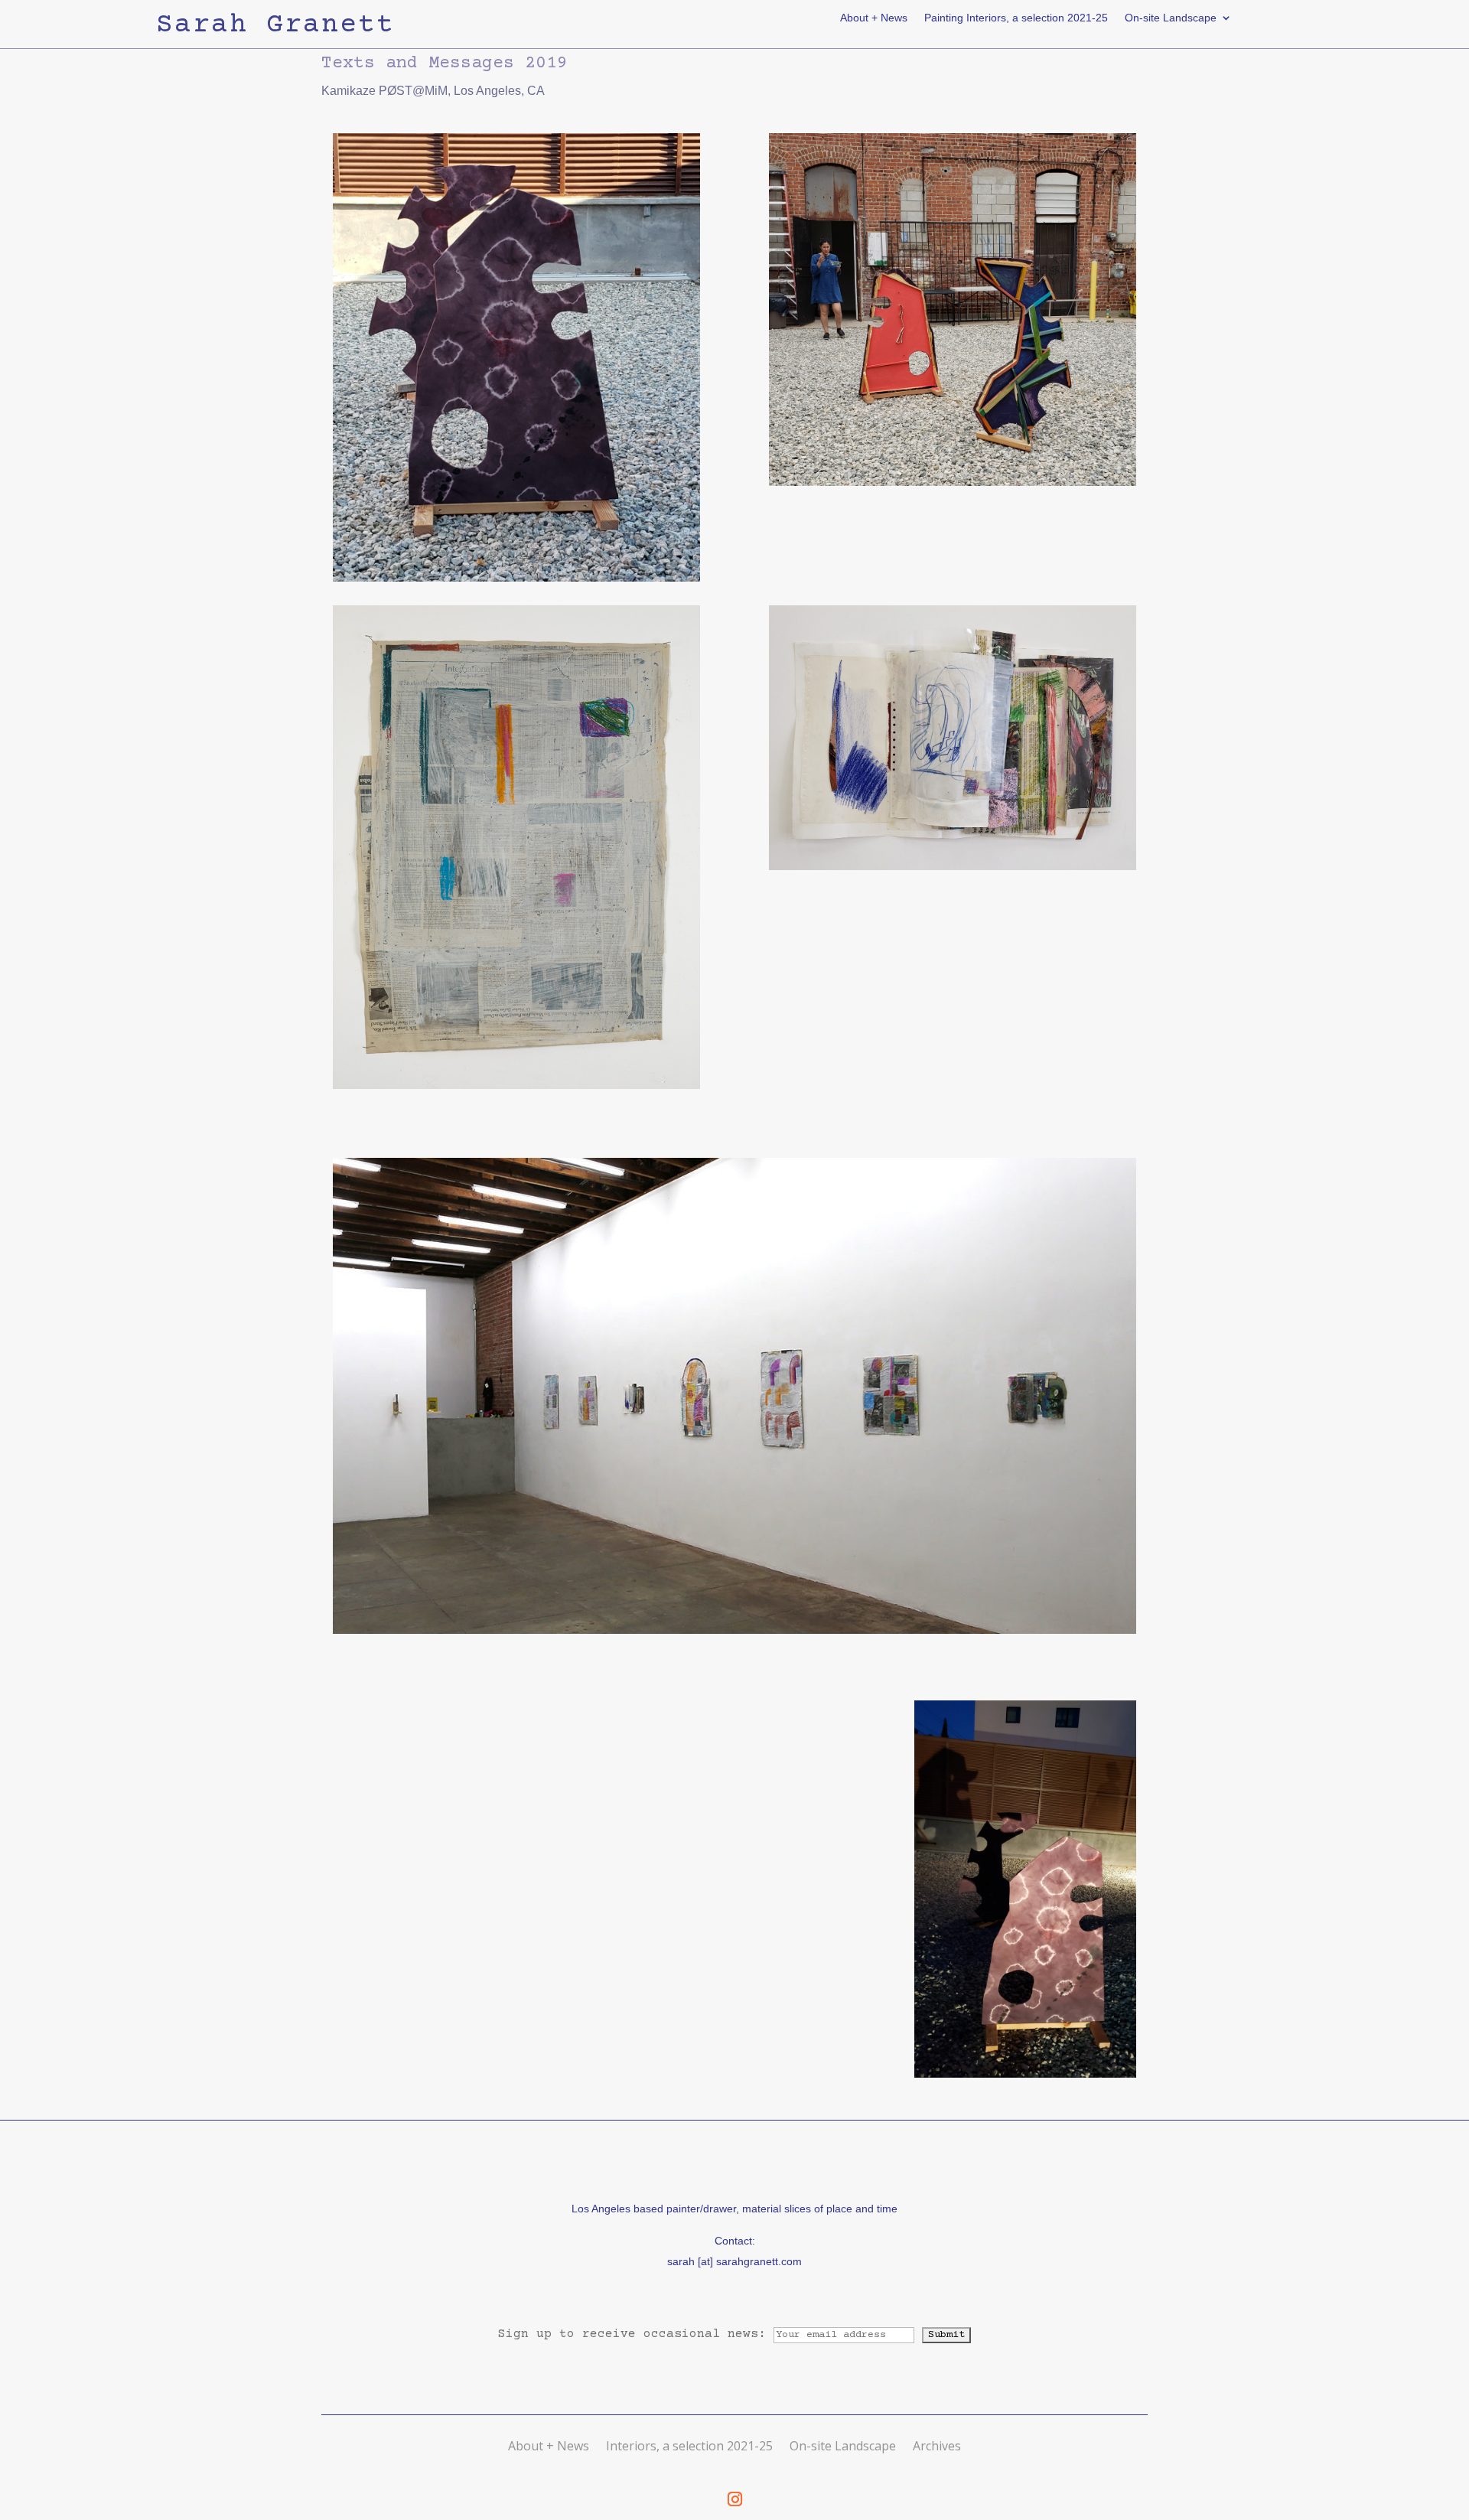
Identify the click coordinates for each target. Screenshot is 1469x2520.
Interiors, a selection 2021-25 (689, 2446)
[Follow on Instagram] (734, 2499)
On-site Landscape (1171, 18)
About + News (874, 18)
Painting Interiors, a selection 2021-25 (1016, 18)
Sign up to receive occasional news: (636, 2334)
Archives (937, 2446)
